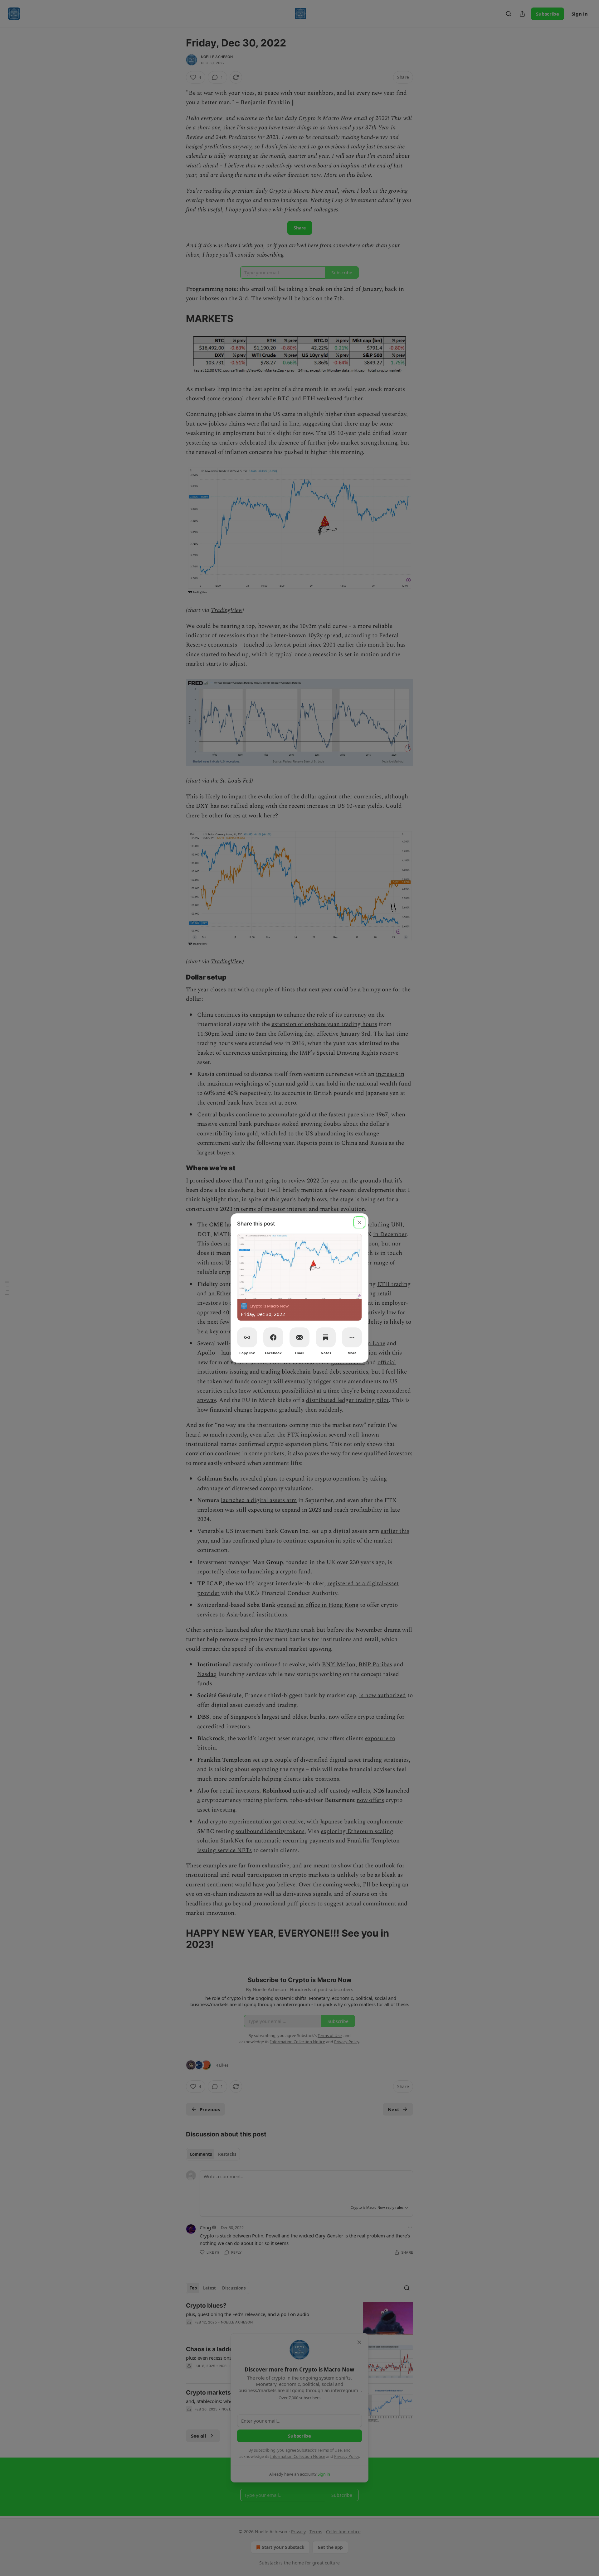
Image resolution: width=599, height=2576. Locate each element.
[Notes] (326, 1337)
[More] (352, 1337)
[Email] (299, 1337)
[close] (359, 1222)
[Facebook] (273, 1337)
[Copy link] (247, 1337)
